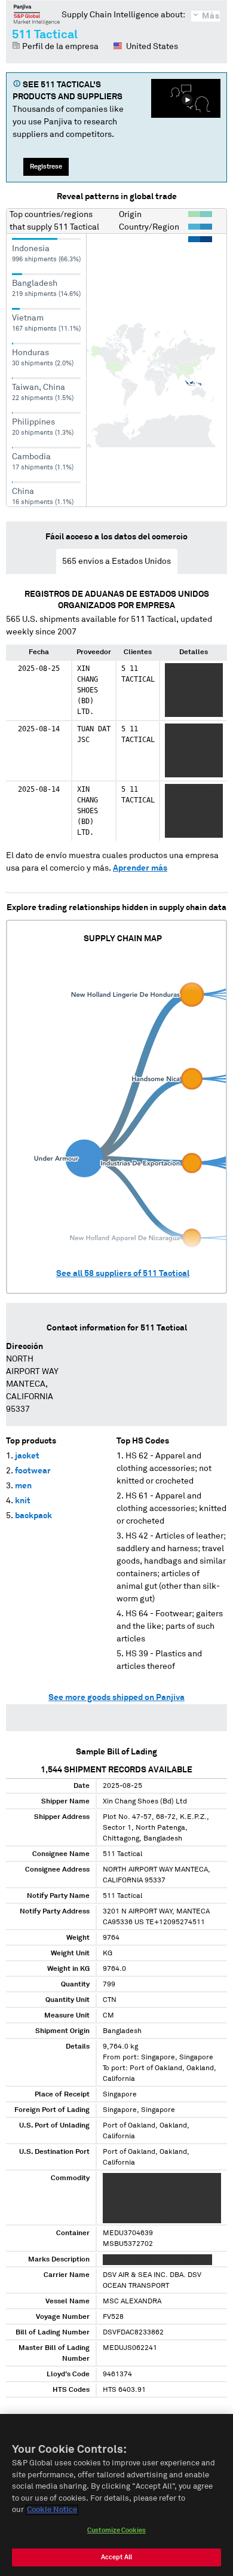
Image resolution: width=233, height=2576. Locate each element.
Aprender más (140, 868)
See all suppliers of (123, 1274)
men (23, 1486)
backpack (33, 1516)
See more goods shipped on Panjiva (116, 1698)
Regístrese (46, 167)
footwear (33, 1471)
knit (23, 1501)
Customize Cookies (116, 2530)
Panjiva (37, 14)
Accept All (116, 2557)
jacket (27, 1456)
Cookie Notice (52, 2510)
